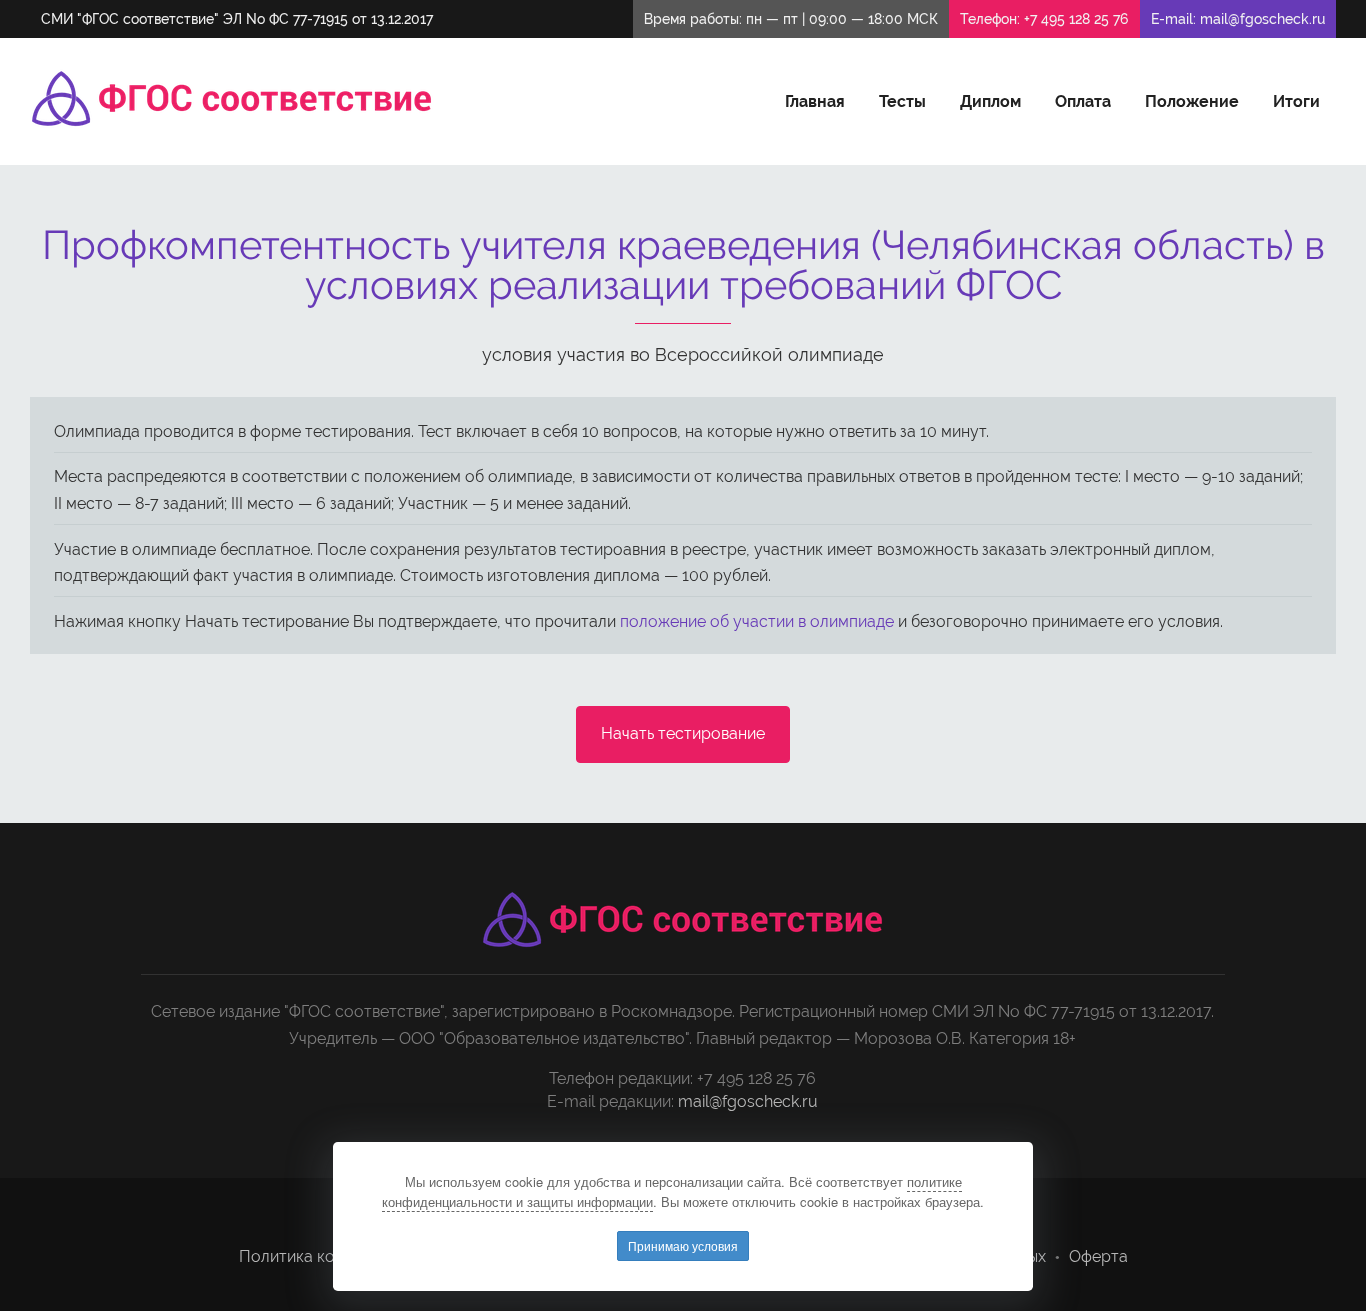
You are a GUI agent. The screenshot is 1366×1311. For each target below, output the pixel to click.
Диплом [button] (990, 101)
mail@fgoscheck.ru (1262, 19)
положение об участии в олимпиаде (757, 621)
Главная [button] (815, 101)
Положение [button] (1192, 101)
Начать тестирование (683, 733)
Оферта (1098, 1256)
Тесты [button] (902, 101)
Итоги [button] (1296, 101)
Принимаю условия (683, 1245)
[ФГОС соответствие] (232, 99)
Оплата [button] (1083, 101)
